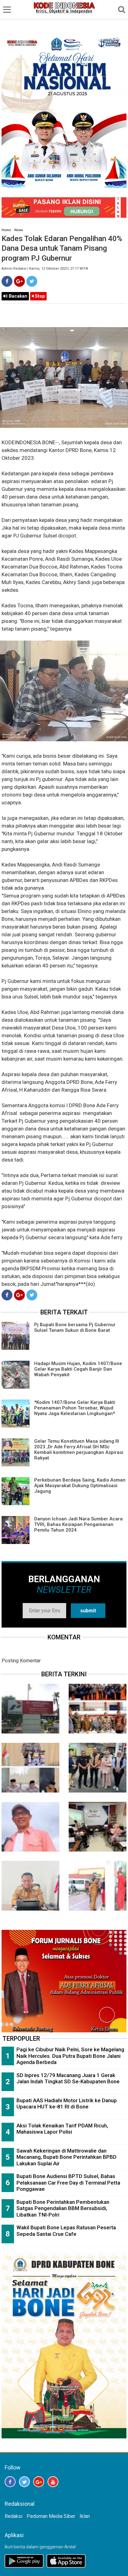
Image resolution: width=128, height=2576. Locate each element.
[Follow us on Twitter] (24, 2482)
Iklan (85, 2516)
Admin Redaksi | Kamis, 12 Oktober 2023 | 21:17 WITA (45, 269)
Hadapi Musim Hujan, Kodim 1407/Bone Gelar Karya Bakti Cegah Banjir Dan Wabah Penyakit (78, 1369)
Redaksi (14, 2516)
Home (6, 230)
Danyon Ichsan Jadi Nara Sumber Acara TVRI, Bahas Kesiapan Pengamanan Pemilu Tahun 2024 (78, 1524)
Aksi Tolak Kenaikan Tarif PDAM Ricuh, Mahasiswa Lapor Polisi (62, 2129)
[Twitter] (32, 281)
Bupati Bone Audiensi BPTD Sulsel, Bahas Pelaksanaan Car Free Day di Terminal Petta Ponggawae (68, 2183)
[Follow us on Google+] (39, 2482)
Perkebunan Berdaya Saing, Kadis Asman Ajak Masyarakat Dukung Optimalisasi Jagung (80, 1486)
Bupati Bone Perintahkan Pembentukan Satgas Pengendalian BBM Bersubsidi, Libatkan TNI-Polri (63, 2208)
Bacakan (17, 296)
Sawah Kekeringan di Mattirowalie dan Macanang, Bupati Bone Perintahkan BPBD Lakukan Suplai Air (66, 2157)
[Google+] (19, 281)
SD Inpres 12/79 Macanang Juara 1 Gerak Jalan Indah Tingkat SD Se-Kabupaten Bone (68, 2078)
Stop (39, 296)
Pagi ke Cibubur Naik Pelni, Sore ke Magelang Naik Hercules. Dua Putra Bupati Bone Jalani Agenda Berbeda (70, 2056)
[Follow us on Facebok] (10, 2482)
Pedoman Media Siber (51, 2516)
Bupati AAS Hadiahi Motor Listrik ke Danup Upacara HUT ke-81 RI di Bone (67, 2104)
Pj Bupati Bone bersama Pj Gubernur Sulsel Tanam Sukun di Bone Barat (75, 1327)
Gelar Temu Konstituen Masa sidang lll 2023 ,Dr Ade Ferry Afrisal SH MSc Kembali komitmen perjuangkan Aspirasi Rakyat (79, 1450)
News (19, 230)
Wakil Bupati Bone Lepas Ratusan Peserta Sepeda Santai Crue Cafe (66, 2231)
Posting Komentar (21, 1661)
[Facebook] (7, 281)
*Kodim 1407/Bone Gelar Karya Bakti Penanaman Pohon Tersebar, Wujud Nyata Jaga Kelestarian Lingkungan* (75, 1408)
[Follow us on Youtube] (53, 2482)
